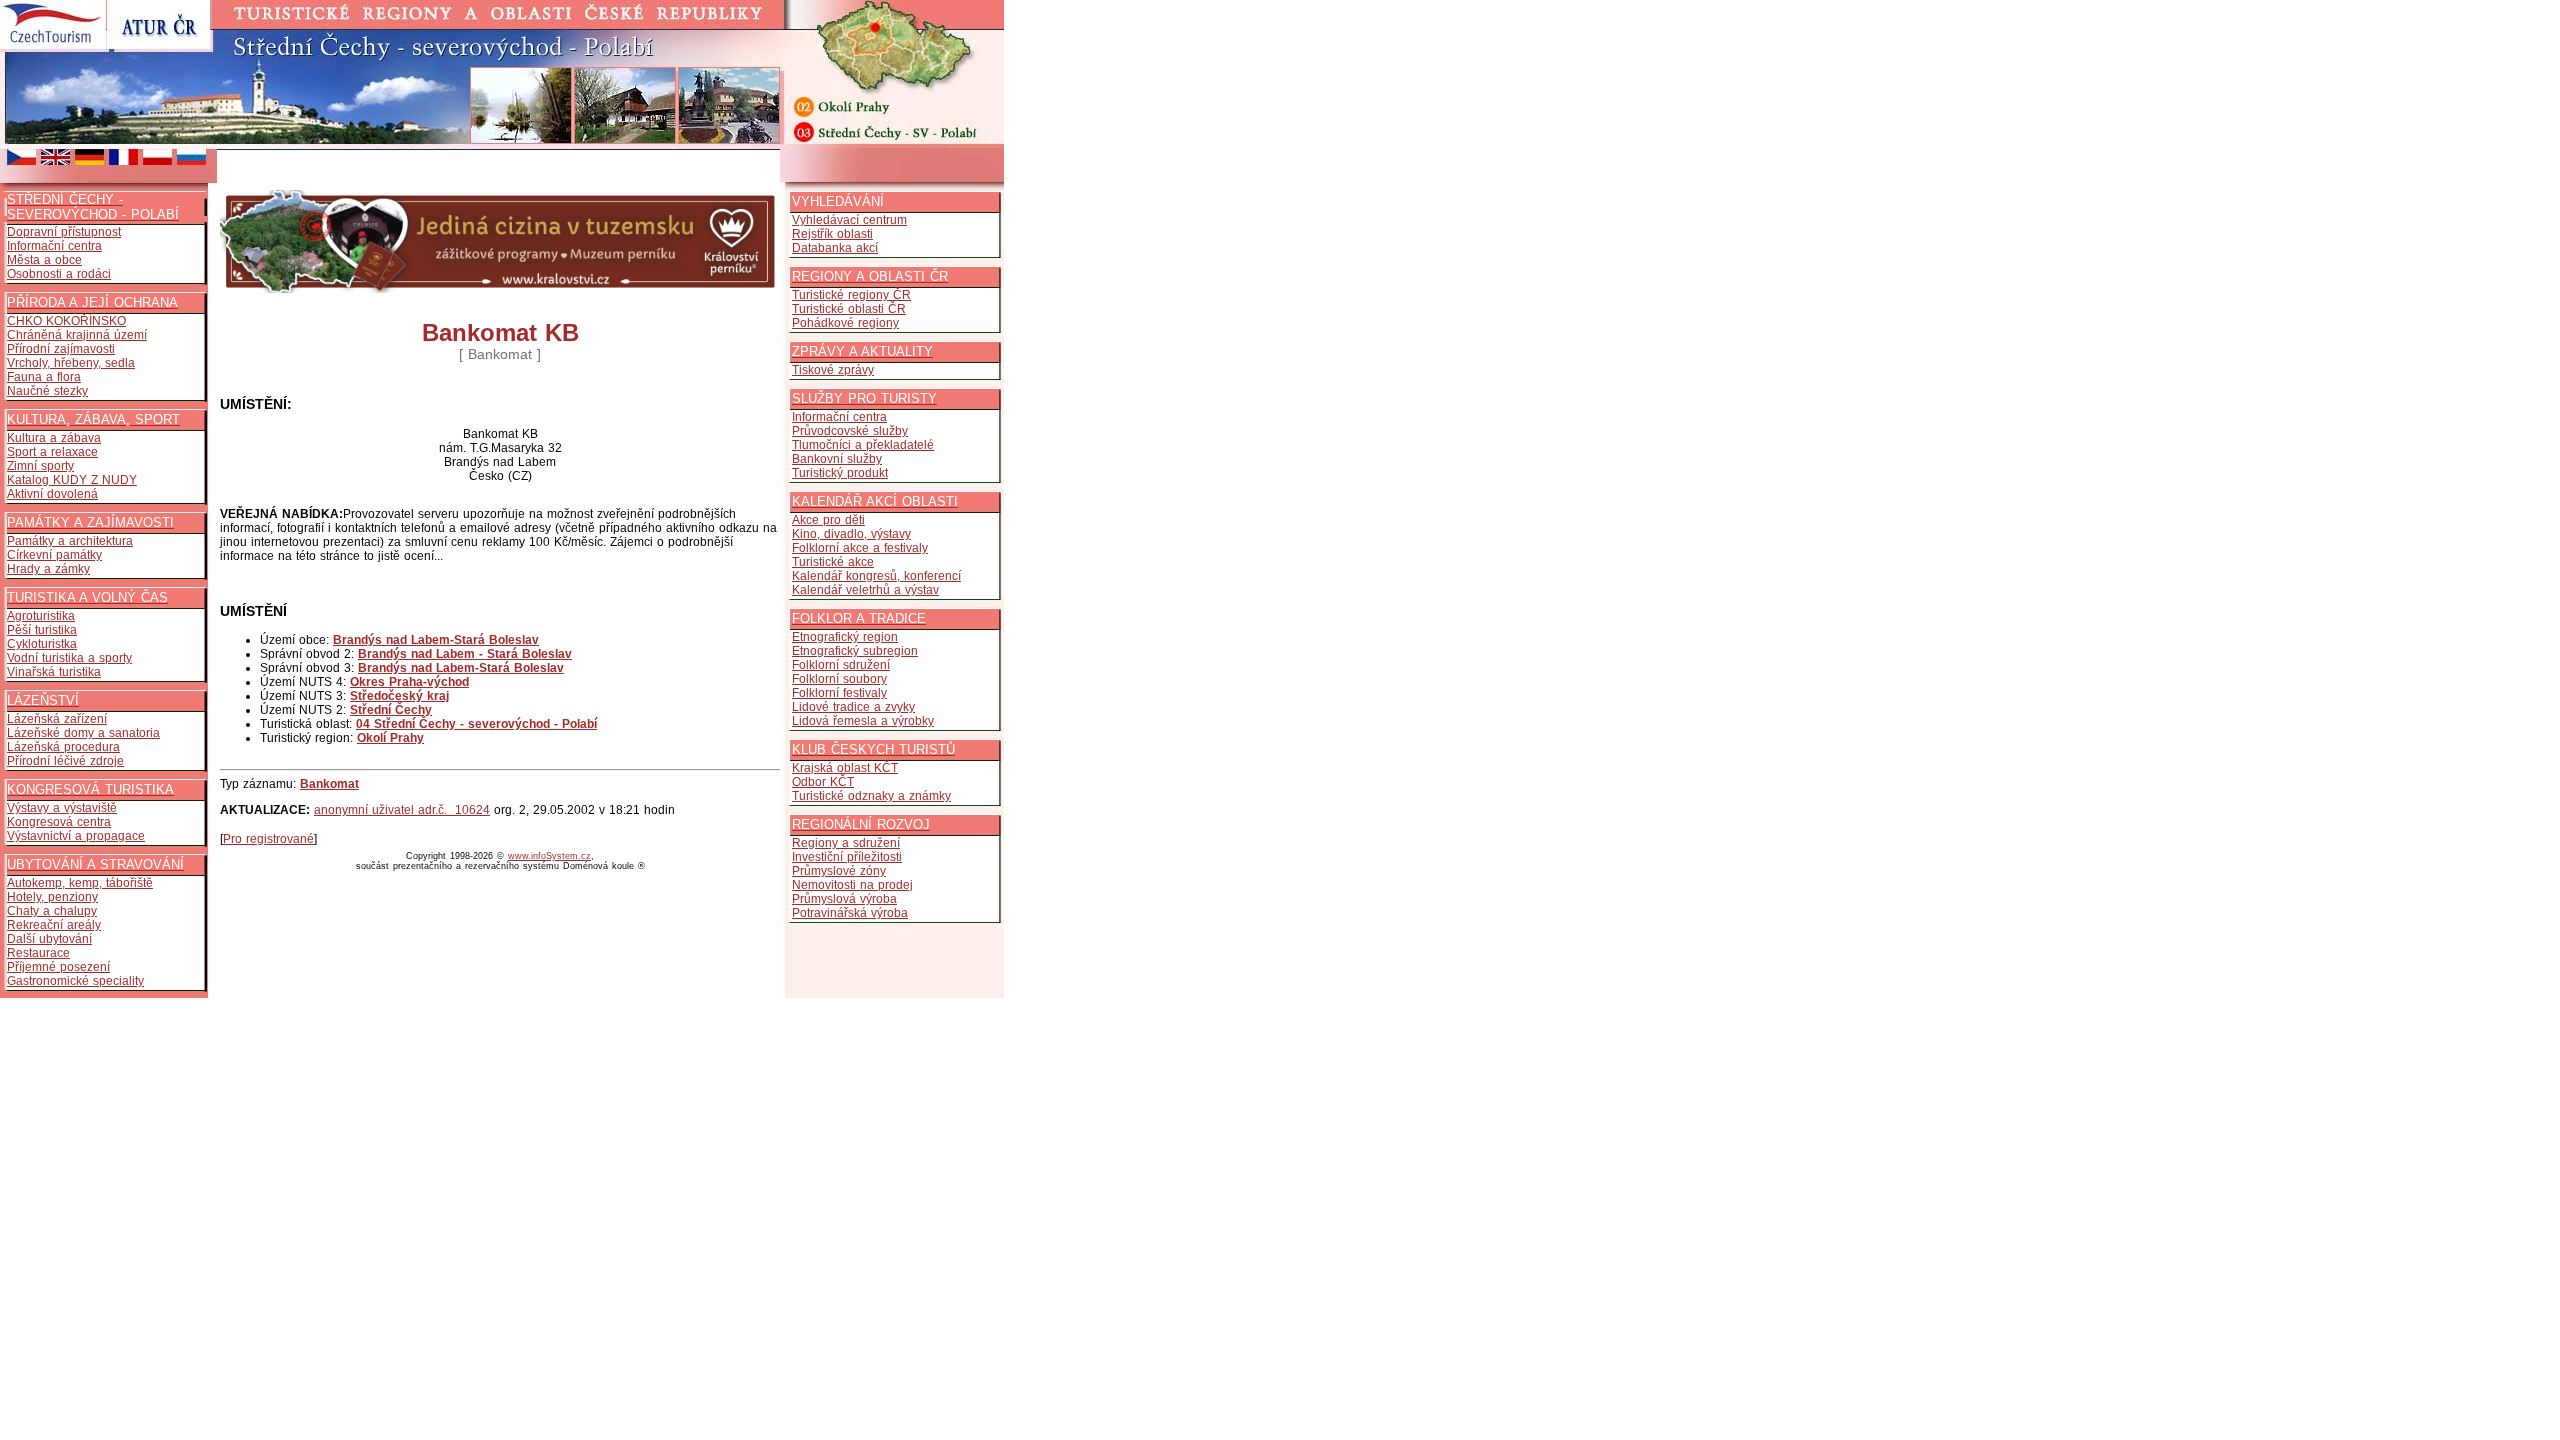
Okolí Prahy (390, 738)
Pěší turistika (42, 630)
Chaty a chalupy (52, 911)
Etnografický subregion (855, 651)
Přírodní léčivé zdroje (65, 761)
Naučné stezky (47, 391)
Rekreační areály (54, 925)
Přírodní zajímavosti (61, 349)
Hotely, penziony (52, 897)
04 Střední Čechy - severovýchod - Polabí (476, 724)
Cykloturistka (42, 644)
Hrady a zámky (48, 569)
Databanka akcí (835, 248)
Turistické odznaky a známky (871, 796)
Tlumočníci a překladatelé (863, 445)
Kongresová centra (59, 822)
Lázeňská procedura (63, 747)
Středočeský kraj (399, 696)
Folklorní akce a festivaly (860, 548)
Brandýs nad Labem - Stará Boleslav (465, 654)
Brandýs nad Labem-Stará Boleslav (436, 640)
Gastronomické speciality (75, 981)
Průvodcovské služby (850, 431)
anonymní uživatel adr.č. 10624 (402, 810)
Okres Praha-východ (409, 682)
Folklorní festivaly (839, 693)
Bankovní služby (837, 459)
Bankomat (329, 784)
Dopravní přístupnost (64, 232)
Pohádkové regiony (845, 323)
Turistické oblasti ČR (849, 309)
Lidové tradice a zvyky (853, 707)
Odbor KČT (823, 782)
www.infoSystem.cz (549, 856)
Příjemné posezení (58, 967)
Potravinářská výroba (850, 913)
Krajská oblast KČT (845, 768)
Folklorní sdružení (841, 665)
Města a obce (44, 260)
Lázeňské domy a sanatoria (83, 733)
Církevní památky (54, 555)
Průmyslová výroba (844, 899)
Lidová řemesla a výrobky (863, 721)
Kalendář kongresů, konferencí (876, 576)
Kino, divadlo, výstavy (851, 534)
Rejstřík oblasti (832, 234)
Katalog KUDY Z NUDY (72, 480)
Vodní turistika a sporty (69, 658)
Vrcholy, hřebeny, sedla (71, 363)
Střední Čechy (391, 710)
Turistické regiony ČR (851, 295)
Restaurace (38, 953)
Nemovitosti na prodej (852, 885)
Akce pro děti (828, 520)
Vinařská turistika (54, 672)
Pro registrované (268, 839)
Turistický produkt (840, 473)
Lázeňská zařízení (57, 719)
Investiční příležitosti (847, 857)
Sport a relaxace (52, 452)
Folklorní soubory (839, 679)
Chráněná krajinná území (77, 335)
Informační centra (54, 246)
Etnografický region (845, 637)
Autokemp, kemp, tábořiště (80, 883)
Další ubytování (49, 939)
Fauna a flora (44, 377)
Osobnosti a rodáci (59, 274)
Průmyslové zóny (839, 871)
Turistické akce (833, 562)
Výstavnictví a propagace (76, 836)
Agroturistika (41, 616)
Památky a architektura (70, 541)
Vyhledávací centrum (849, 220)
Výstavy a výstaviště (62, 808)
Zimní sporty (40, 466)
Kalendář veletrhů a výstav (865, 590)
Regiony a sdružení (846, 843)
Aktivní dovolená (52, 494)
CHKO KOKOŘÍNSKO (66, 321)
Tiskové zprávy (833, 370)
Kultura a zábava (54, 438)
